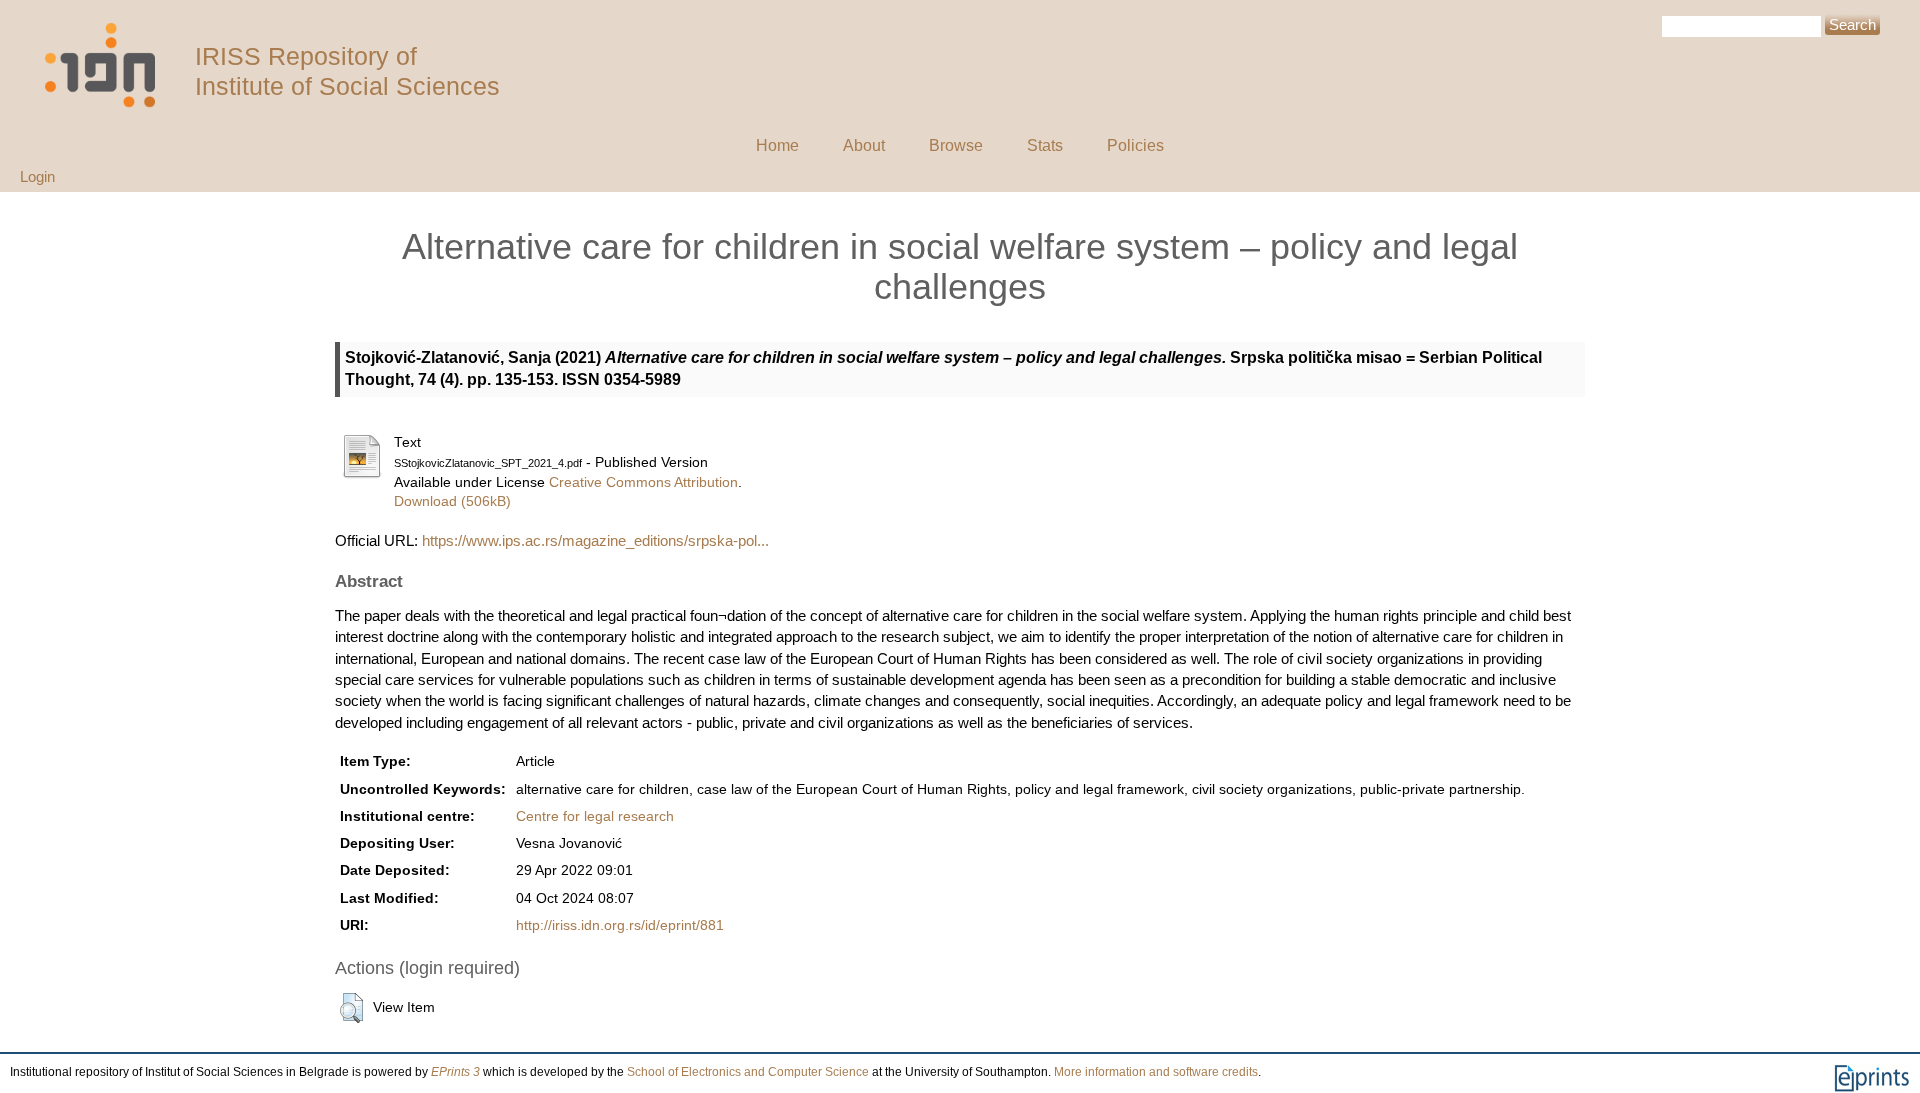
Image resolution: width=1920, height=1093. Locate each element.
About (864, 145)
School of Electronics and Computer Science (748, 1072)
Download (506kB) (452, 501)
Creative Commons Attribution (643, 482)
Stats (1045, 145)
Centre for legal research (595, 816)
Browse (956, 145)
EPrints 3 (455, 1072)
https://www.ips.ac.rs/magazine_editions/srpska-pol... (595, 540)
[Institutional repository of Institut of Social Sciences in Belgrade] (110, 65)
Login (37, 176)
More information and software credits (1156, 1072)
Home (777, 145)
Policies (1135, 145)
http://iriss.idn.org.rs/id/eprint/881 (620, 925)
